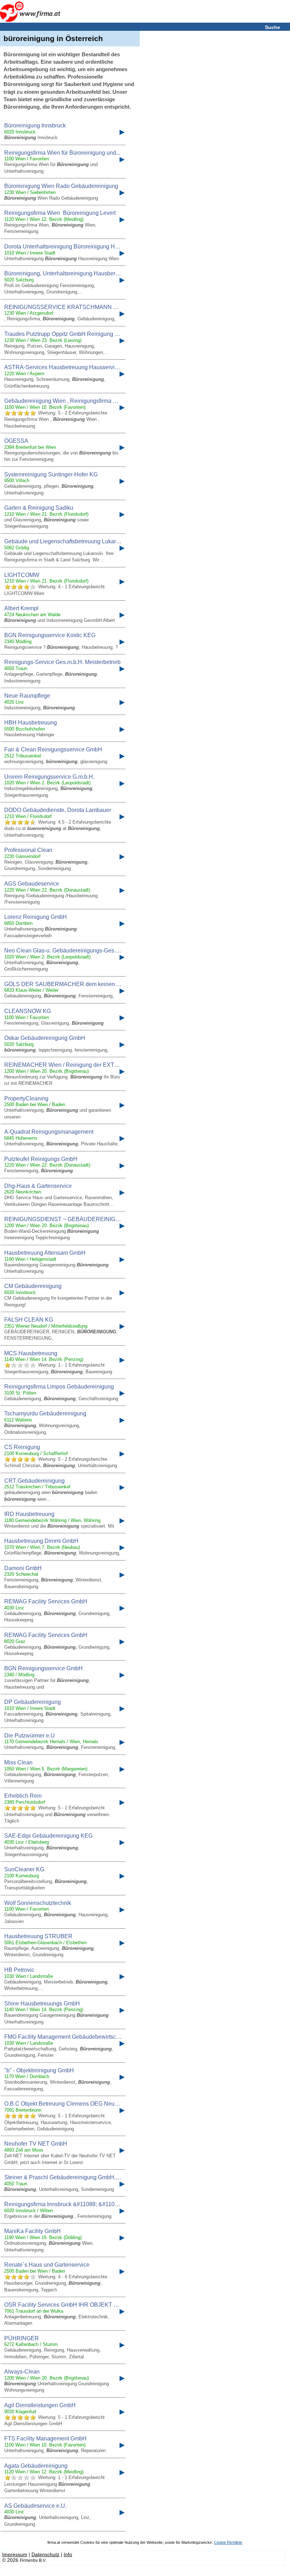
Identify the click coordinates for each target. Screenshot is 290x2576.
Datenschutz (45, 2554)
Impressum (15, 2554)
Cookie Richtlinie (228, 2542)
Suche (272, 27)
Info (68, 2554)
